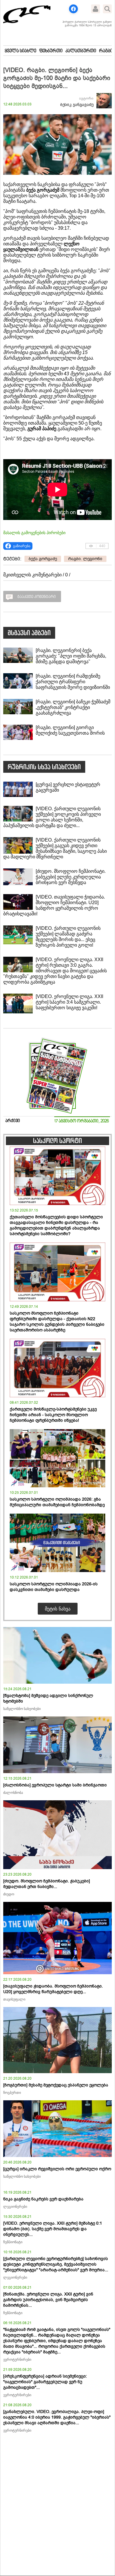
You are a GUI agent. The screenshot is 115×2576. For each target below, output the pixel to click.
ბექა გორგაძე (43, 559)
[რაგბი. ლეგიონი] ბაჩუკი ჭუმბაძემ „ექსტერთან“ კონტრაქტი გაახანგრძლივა (73, 707)
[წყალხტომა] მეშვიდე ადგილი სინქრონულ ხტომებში (48, 1698)
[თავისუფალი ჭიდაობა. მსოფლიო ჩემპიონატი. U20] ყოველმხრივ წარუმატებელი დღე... (53, 1989)
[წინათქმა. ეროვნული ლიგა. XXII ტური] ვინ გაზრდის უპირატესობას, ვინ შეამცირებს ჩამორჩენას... (48, 2300)
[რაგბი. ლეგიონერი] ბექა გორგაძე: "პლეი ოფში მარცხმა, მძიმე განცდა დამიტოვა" (71, 656)
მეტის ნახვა (58, 1609)
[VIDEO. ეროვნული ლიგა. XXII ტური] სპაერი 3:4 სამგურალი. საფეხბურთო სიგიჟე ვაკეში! (69, 1002)
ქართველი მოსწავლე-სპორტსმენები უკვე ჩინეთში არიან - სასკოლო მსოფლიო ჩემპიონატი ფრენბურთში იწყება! (53, 1415)
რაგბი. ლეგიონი (85, 559)
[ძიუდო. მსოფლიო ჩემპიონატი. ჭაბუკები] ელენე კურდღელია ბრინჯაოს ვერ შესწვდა (71, 877)
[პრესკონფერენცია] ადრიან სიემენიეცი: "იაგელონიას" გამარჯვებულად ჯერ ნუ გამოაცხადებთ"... (45, 2382)
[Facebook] (73, 9)
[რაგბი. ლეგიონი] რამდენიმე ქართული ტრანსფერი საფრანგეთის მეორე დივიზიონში (73, 682)
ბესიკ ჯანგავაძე (77, 105)
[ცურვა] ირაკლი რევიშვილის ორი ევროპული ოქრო (57, 2169)
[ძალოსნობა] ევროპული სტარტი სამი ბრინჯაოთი (55, 1785)
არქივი (13, 1121)
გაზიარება (22, 546)
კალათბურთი (81, 51)
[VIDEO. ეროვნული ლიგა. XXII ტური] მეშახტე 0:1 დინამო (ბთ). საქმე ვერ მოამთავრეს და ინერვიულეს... (53, 2229)
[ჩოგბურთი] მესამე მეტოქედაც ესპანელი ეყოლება (56, 2085)
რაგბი (106, 51)
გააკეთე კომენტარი (37, 597)
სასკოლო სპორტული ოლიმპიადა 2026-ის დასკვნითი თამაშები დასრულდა (54, 1587)
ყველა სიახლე (20, 51)
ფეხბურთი (51, 51)
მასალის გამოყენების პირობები (34, 533)
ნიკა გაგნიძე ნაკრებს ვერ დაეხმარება (43, 2199)
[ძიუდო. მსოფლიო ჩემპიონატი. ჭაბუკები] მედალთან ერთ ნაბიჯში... (47, 1884)
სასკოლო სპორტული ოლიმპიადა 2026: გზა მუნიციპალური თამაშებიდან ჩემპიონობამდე (57, 1502)
